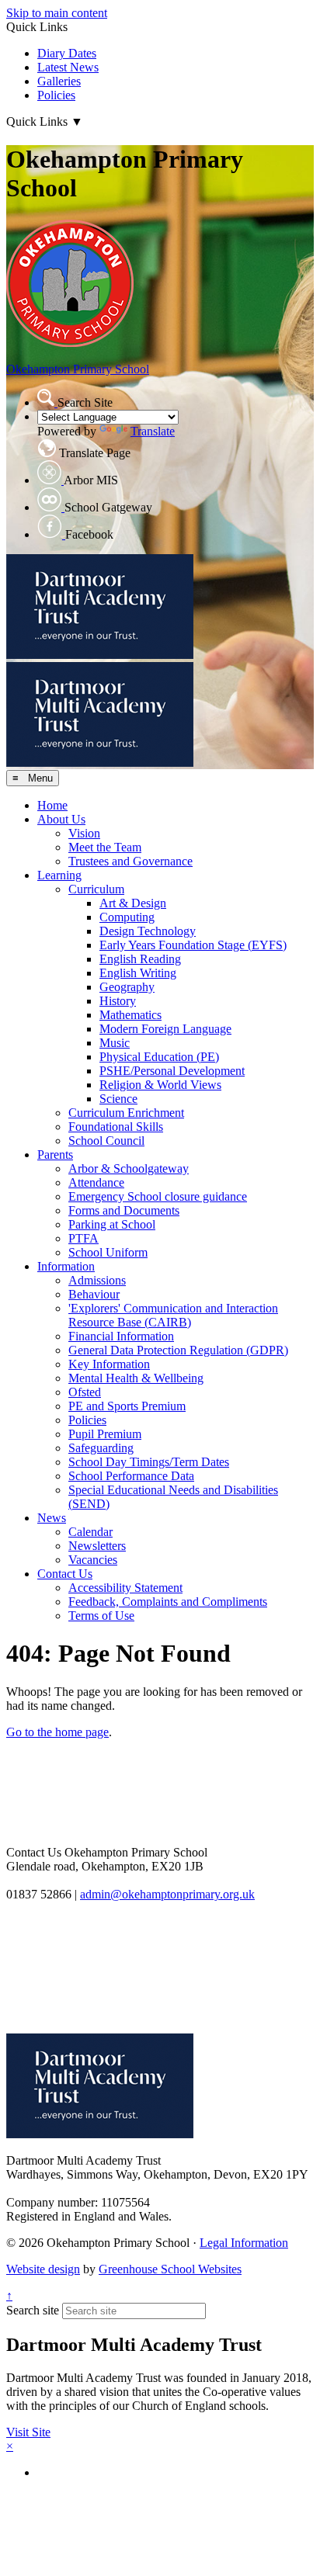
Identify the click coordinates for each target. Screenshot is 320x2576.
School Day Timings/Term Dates (149, 1462)
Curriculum (96, 889)
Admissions (97, 1280)
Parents (55, 1155)
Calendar (90, 1532)
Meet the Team (105, 847)
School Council (106, 1141)
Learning (59, 875)
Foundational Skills (116, 1127)
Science (118, 1099)
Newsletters (97, 1546)
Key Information (109, 1364)
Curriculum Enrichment (126, 1113)
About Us (61, 819)
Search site (33, 2310)
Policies (56, 95)
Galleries (59, 81)
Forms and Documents (124, 1210)
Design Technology (148, 931)
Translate (153, 431)
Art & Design (133, 903)
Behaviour (94, 1294)
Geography (127, 987)
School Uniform (108, 1252)
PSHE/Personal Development (172, 1071)
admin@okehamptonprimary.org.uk (167, 1894)
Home (52, 805)
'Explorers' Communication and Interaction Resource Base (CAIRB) (173, 1315)
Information (66, 1266)
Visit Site (28, 2432)
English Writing (138, 973)
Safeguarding (101, 1448)
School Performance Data (131, 1476)
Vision (84, 833)
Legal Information (244, 2243)
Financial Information (121, 1336)
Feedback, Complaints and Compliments (168, 1602)
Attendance (96, 1182)
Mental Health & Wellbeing (136, 1378)
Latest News (68, 67)
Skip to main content (57, 13)
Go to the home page (57, 1732)
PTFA (83, 1238)
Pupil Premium (105, 1434)
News (52, 1518)
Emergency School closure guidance (158, 1196)
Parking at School (112, 1224)
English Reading (140, 959)
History (118, 1001)
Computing (127, 917)
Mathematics (130, 1015)
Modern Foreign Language (165, 1029)
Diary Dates (67, 53)
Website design (43, 2269)
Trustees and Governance (130, 861)
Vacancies (93, 1560)
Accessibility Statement (125, 1588)
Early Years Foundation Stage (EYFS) (193, 945)
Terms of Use (101, 1616)
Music (115, 1043)
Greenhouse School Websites (170, 2269)
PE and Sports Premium (127, 1406)
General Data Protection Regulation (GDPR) (178, 1350)
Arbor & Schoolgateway (129, 1168)
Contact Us (65, 1574)
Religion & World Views (160, 1085)
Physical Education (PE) (159, 1057)
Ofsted (85, 1392)
